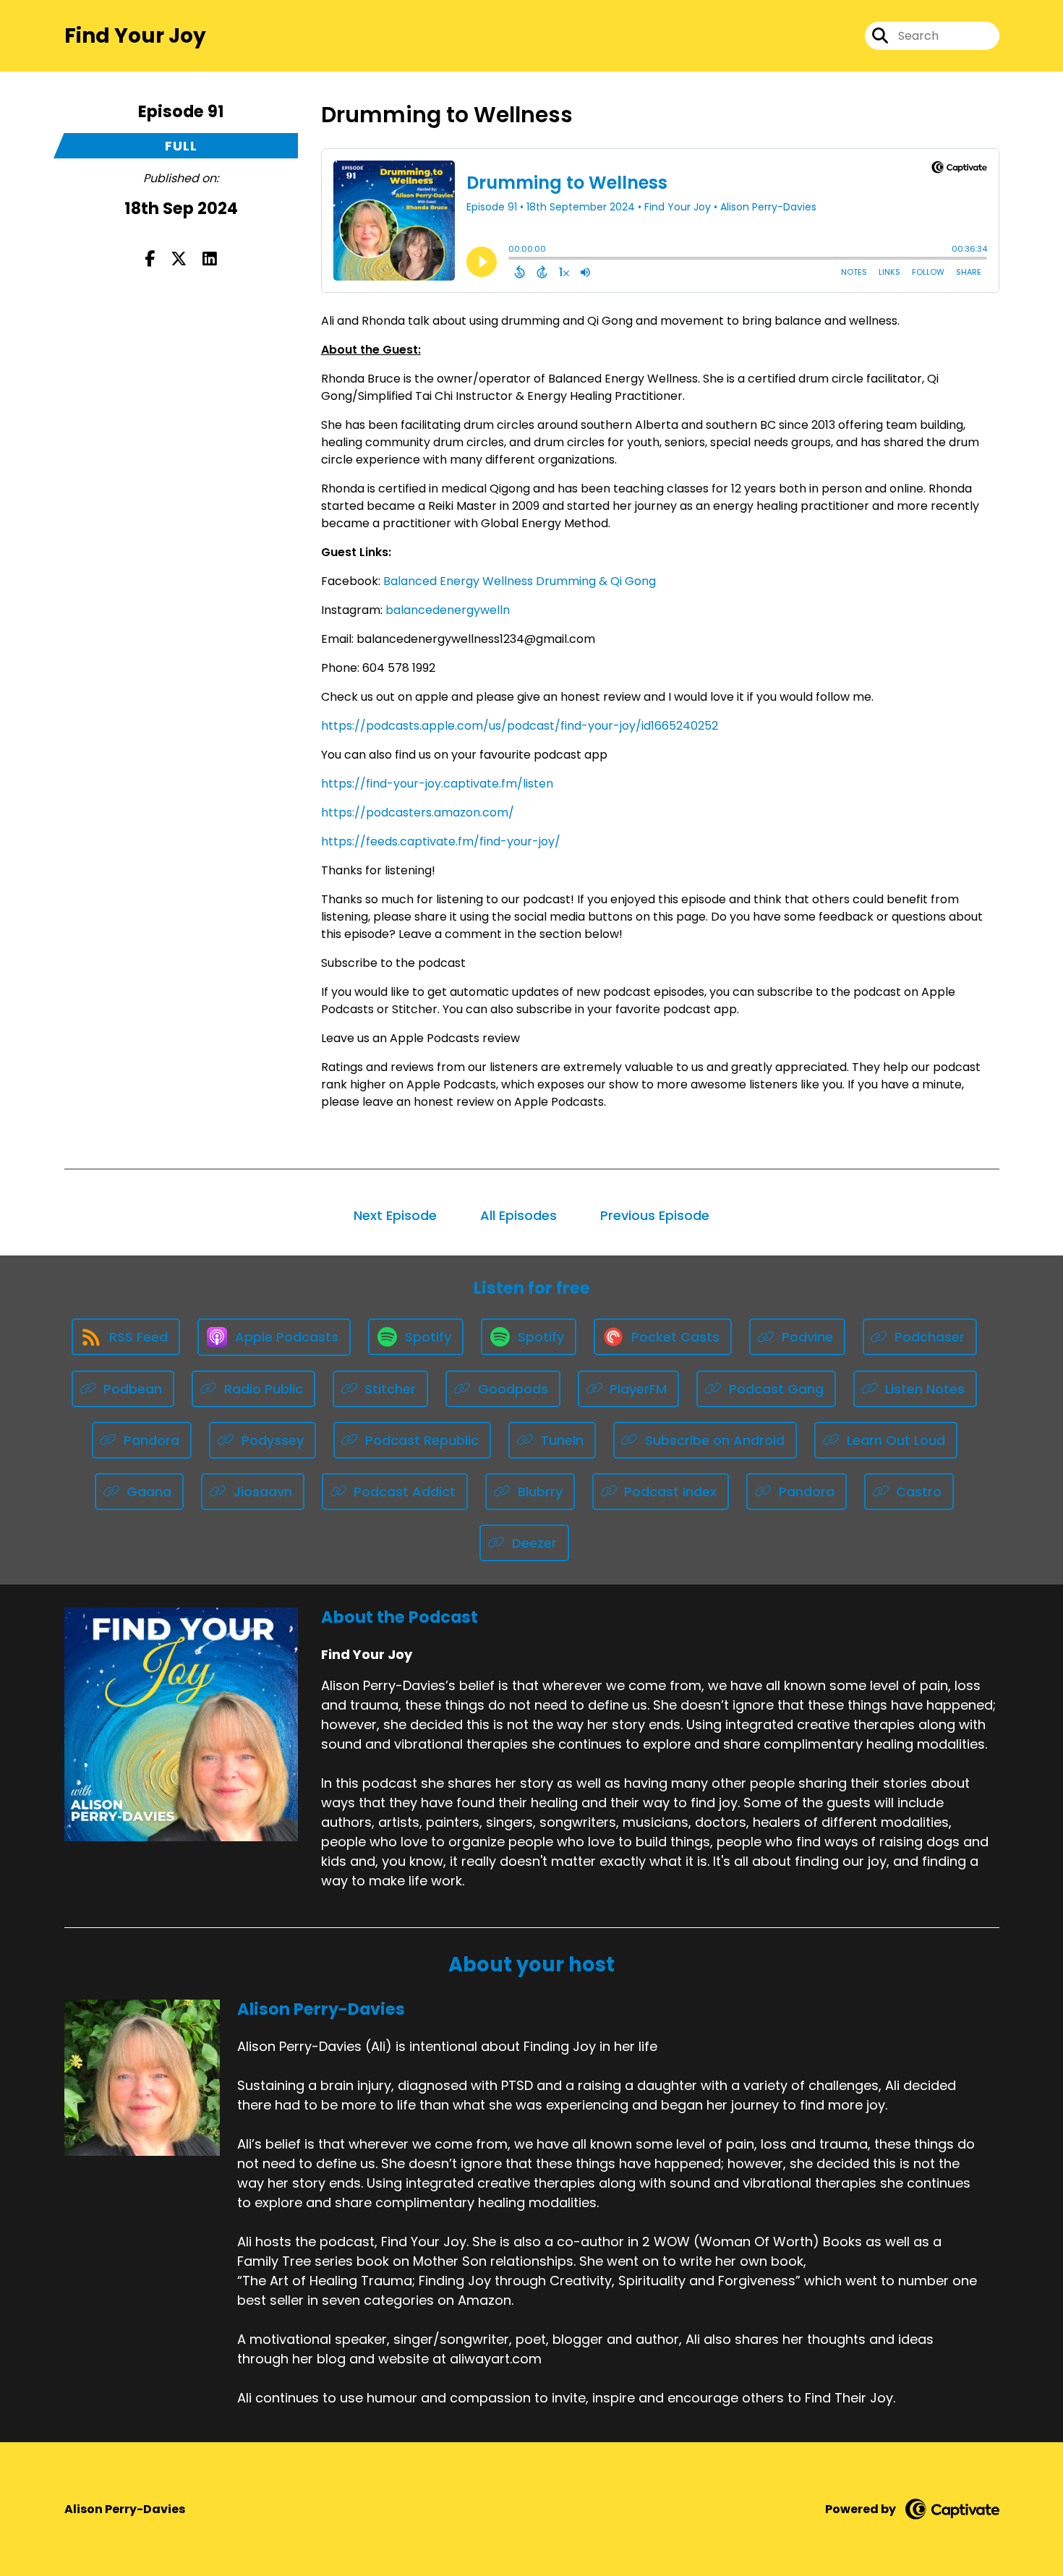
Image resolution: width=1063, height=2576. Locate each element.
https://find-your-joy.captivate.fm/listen (437, 784)
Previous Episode (655, 1215)
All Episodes (518, 1215)
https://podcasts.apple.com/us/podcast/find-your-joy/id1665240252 (520, 726)
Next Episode (395, 1215)
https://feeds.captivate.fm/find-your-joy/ (441, 841)
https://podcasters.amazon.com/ (418, 813)
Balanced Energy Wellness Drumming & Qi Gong (520, 581)
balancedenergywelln (448, 610)
